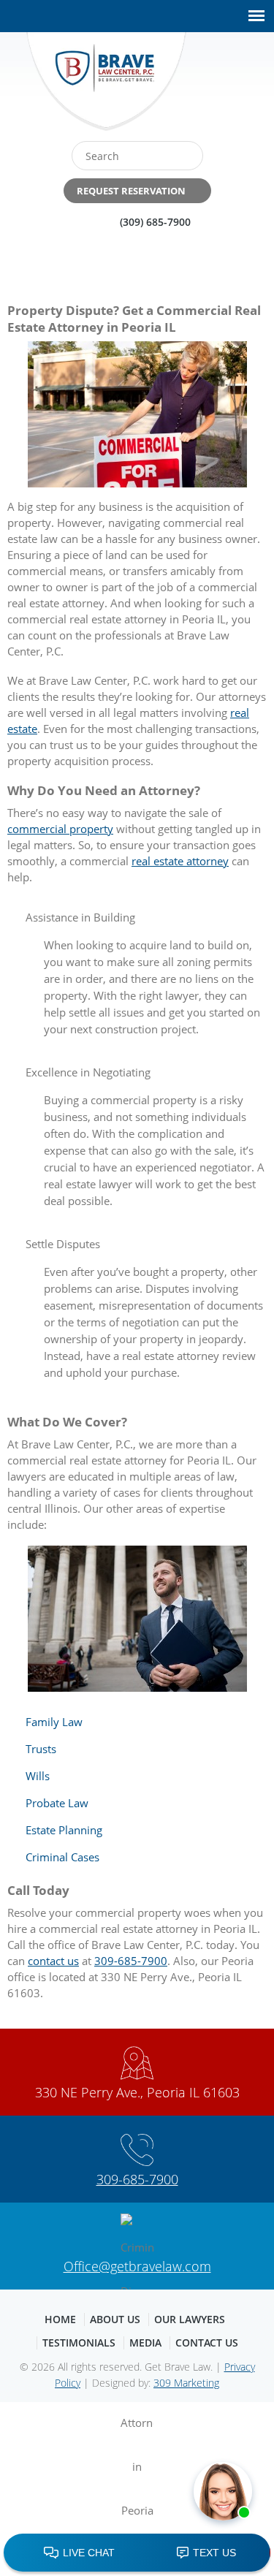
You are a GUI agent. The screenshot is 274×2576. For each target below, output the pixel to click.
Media (145, 2343)
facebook (208, 87)
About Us (115, 2319)
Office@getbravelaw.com (137, 2266)
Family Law (54, 1722)
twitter (239, 87)
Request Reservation (131, 191)
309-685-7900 (131, 1961)
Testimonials (79, 2343)
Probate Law (57, 1803)
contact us (53, 1961)
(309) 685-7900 (155, 222)
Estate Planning (64, 1830)
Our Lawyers (190, 2319)
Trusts (41, 1749)
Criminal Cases (62, 1857)
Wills (38, 1776)
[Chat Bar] (137, 2553)
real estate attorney (180, 861)
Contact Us (207, 2343)
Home (60, 2319)
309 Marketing (186, 2383)
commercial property (60, 829)
